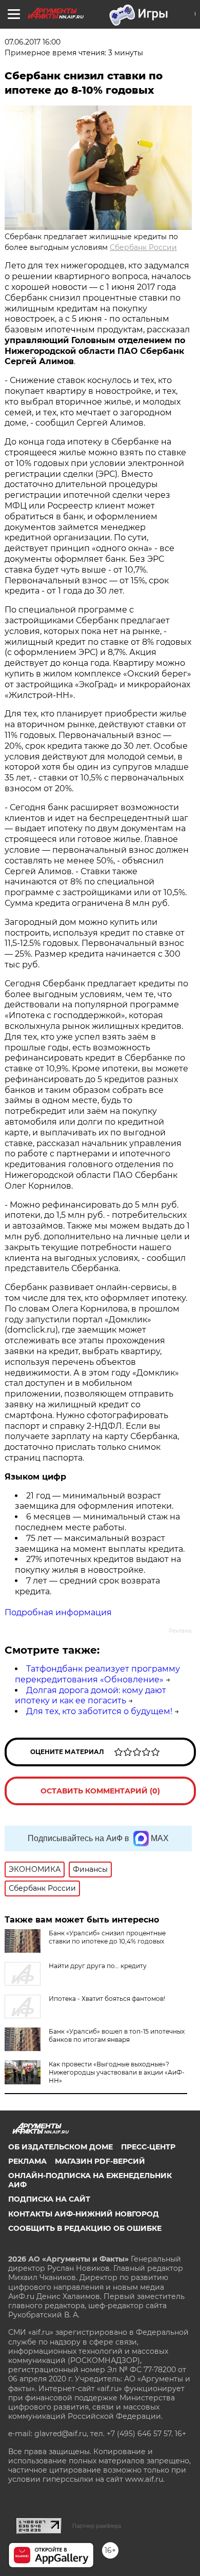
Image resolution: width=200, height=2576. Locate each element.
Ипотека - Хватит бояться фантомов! (107, 1999)
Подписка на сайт (49, 2199)
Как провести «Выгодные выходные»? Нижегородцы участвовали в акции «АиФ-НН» (117, 2072)
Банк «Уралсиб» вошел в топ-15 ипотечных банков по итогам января (117, 2035)
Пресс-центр (148, 2147)
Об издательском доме (61, 2147)
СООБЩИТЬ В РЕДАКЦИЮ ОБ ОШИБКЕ (85, 2228)
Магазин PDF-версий (100, 2161)
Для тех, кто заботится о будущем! (99, 1711)
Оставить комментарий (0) (100, 1791)
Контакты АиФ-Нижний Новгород (84, 2214)
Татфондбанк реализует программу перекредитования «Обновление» (97, 1674)
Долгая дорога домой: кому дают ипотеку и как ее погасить (91, 1696)
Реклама (27, 2161)
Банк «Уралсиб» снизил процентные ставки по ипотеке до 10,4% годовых (107, 1937)
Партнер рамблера (97, 2526)
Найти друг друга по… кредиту (98, 1966)
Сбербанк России (143, 247)
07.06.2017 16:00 (33, 42)
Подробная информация (58, 1612)
